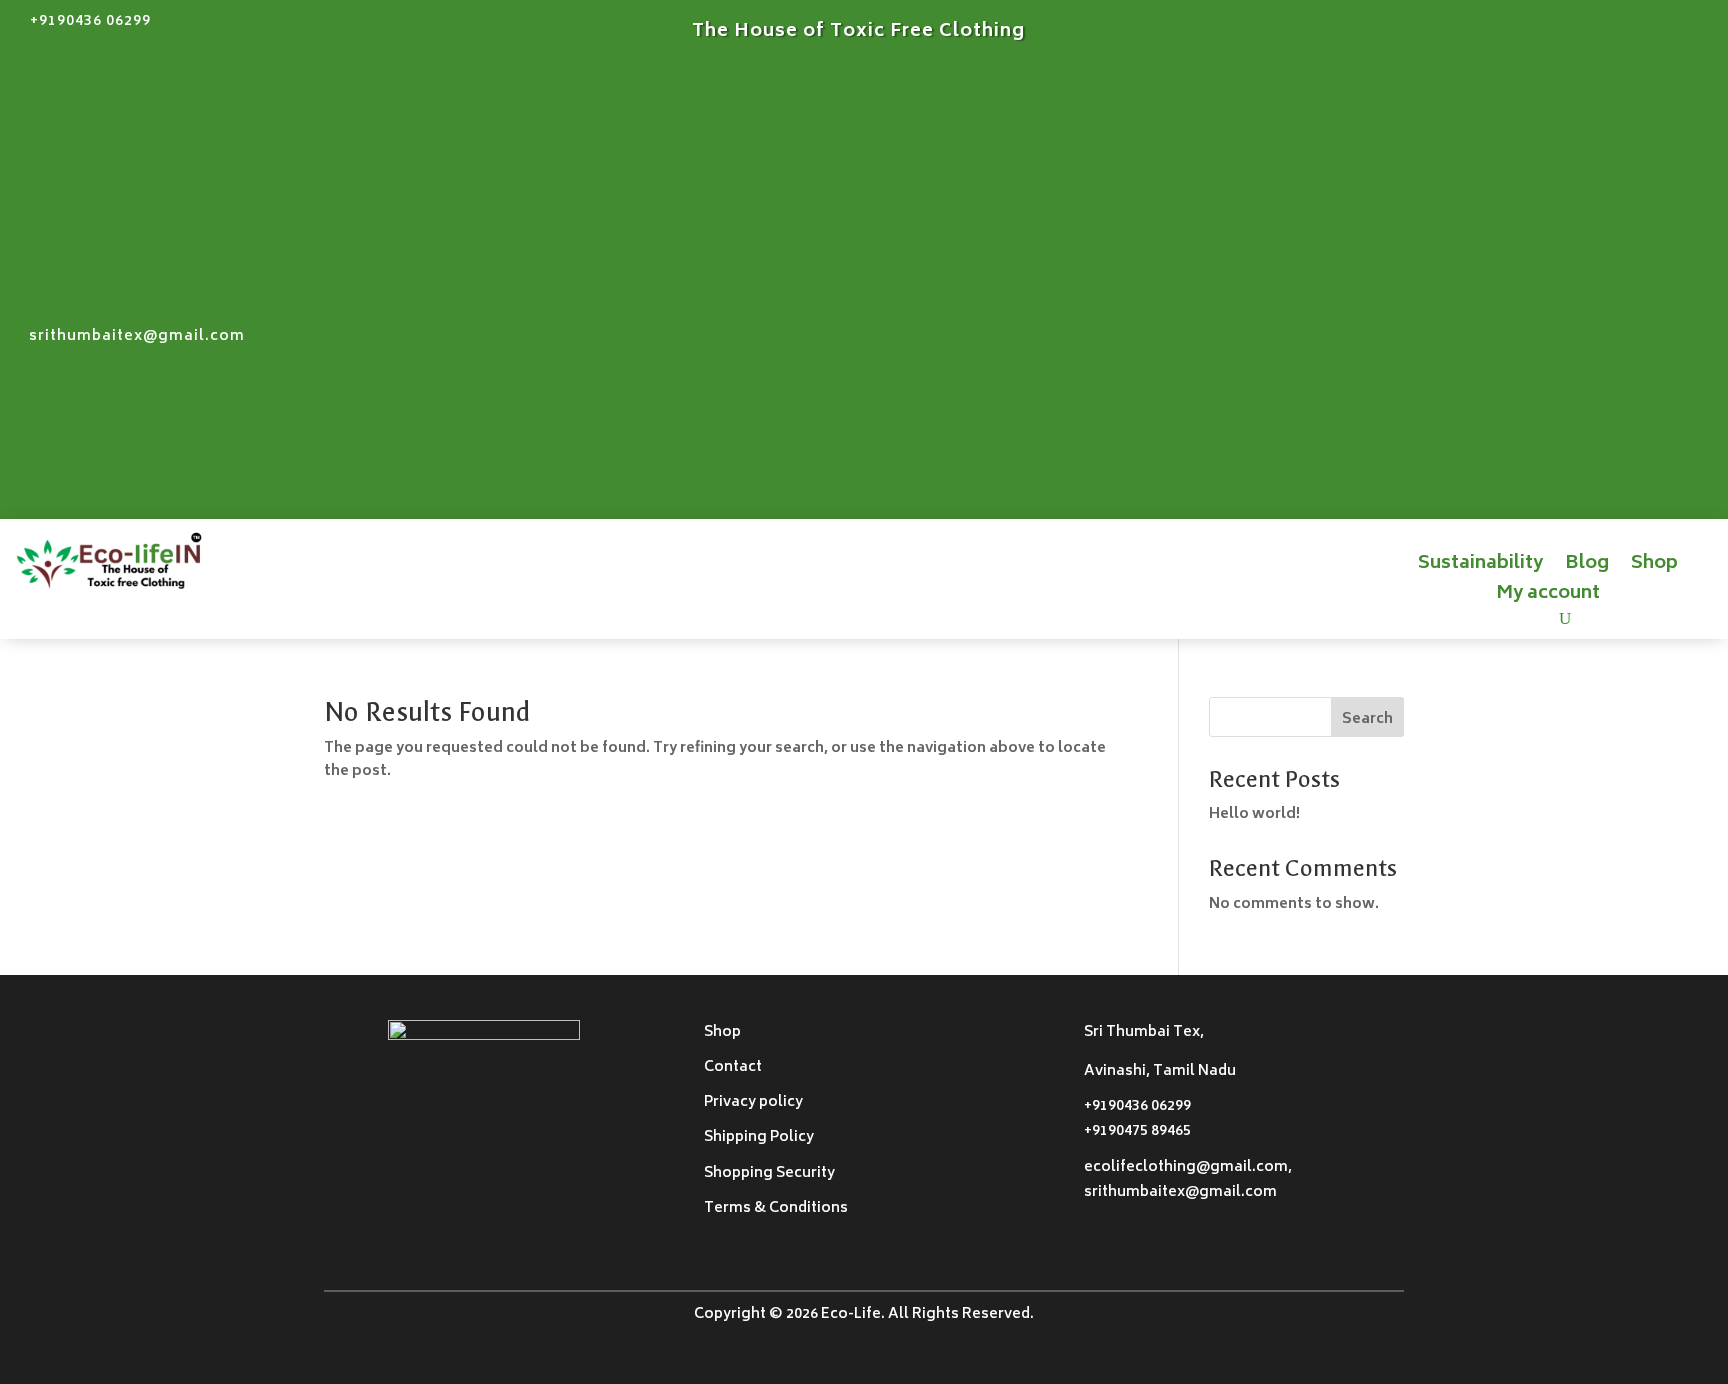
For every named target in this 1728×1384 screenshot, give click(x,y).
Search (1367, 719)
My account (1548, 598)
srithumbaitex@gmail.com (137, 336)
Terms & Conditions (776, 1208)
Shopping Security (769, 1173)
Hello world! (1254, 814)
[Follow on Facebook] (1712, 31)
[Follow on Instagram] (1672, 31)
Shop (1654, 568)
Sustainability (1480, 568)
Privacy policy (753, 1102)
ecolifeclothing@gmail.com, (1188, 1167)
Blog (1587, 568)
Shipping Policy (759, 1137)
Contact (733, 1067)
